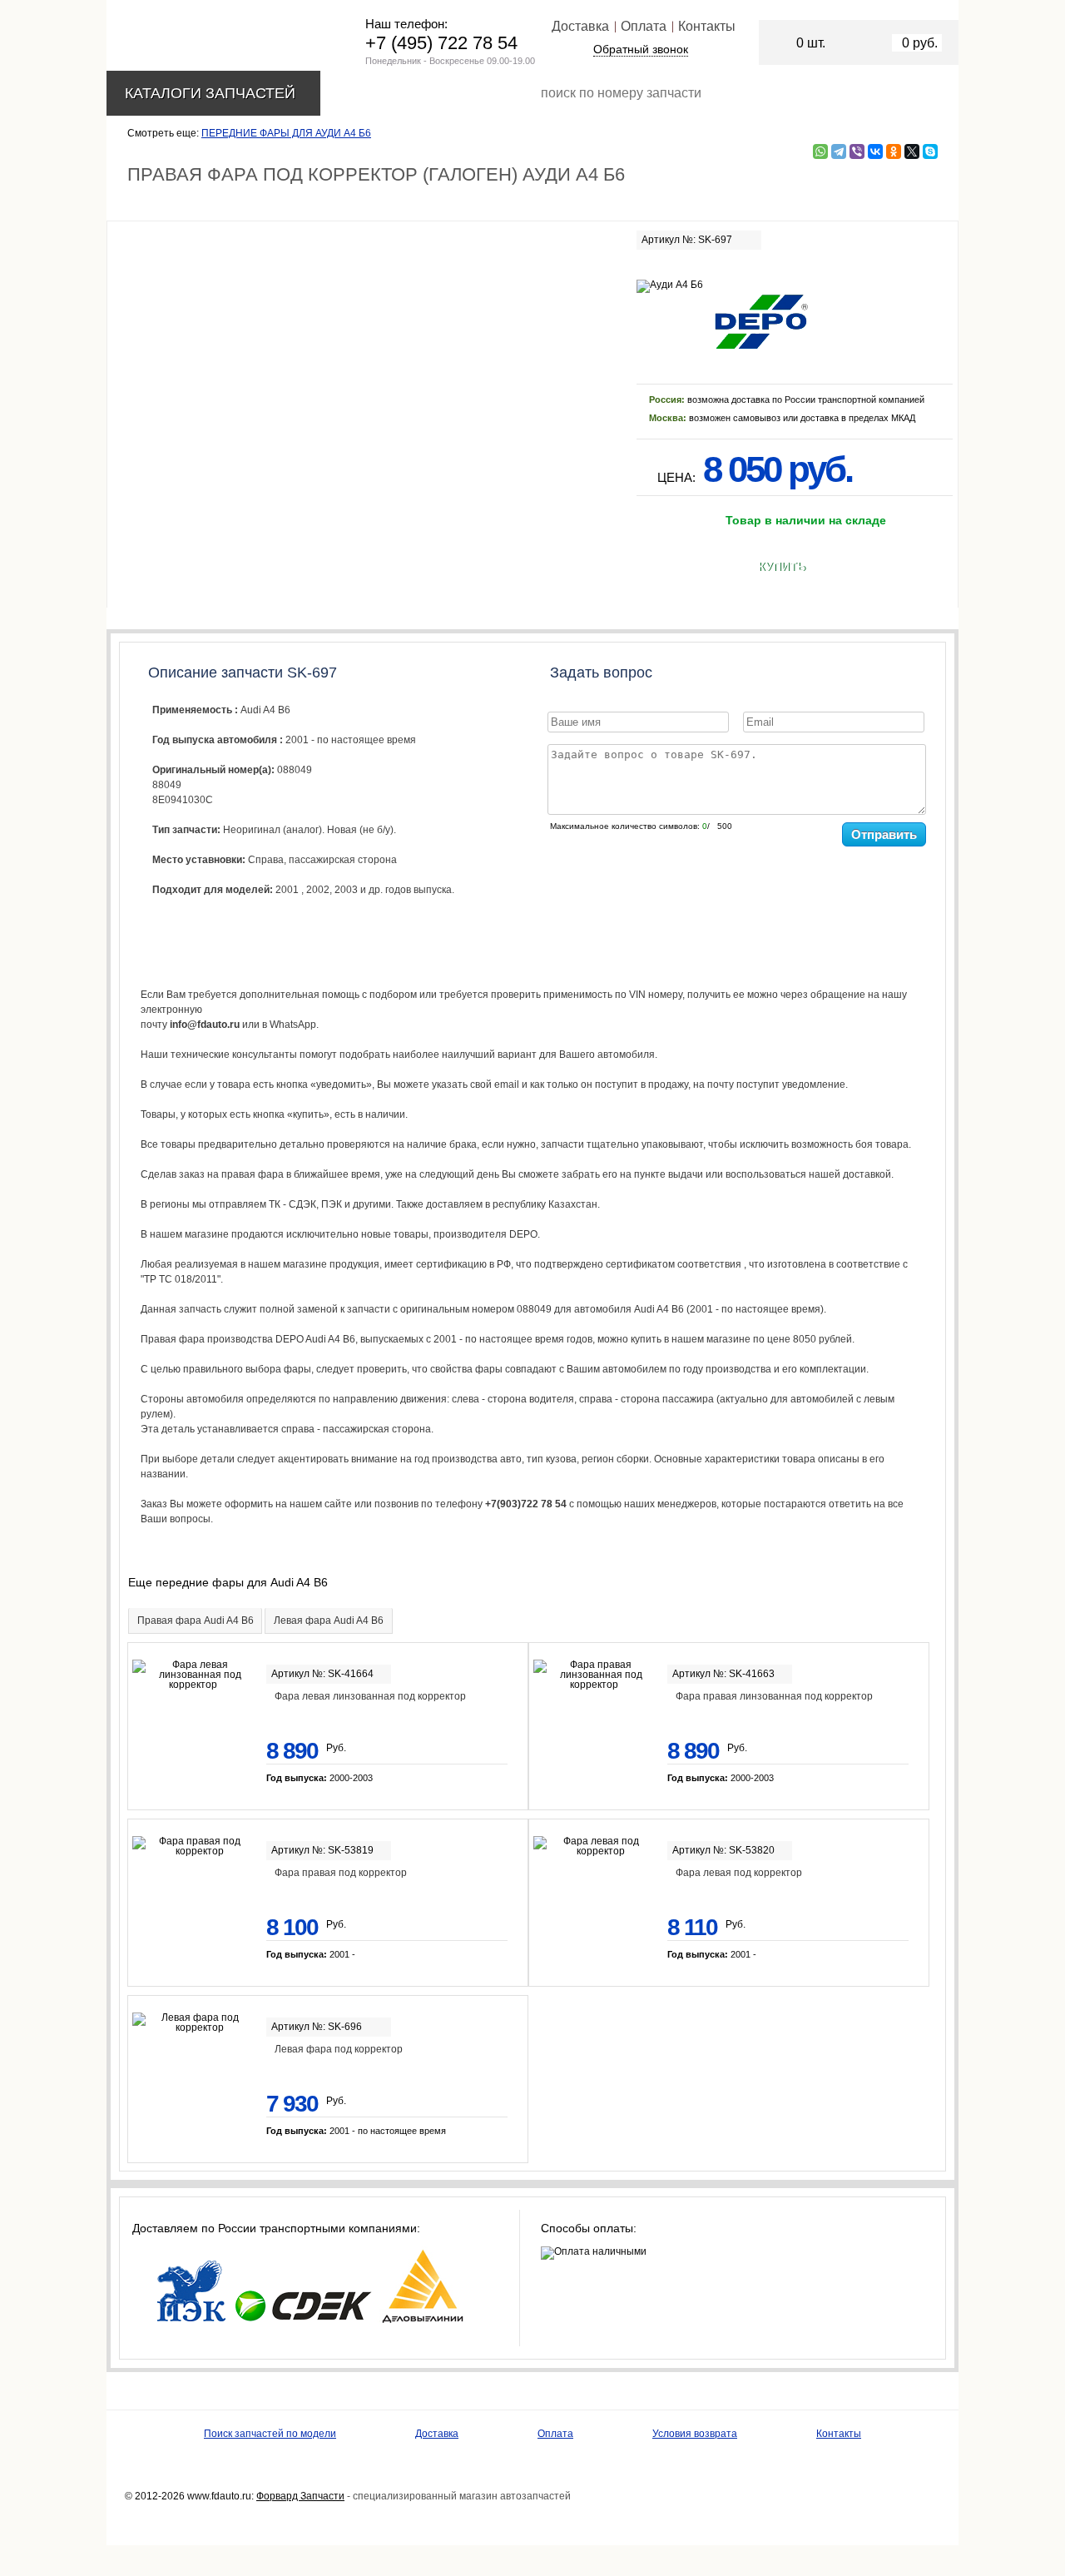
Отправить (884, 834)
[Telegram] (839, 151)
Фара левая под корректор (739, 1873)
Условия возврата (695, 2434)
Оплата (644, 26)
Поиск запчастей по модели (270, 2434)
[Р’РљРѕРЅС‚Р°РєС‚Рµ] (875, 151)
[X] (912, 151)
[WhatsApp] (820, 151)
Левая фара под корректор (339, 2049)
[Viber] (857, 151)
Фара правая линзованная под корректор (774, 1696)
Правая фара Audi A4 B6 (196, 1621)
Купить (782, 567)
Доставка (580, 26)
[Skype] (930, 151)
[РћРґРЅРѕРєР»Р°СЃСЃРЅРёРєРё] (894, 151)
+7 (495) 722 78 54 (441, 43)
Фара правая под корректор (341, 1873)
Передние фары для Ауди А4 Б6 (286, 133)
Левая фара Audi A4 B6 (329, 1621)
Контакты (707, 26)
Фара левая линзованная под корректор (370, 1696)
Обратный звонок (641, 49)
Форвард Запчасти (300, 2496)
